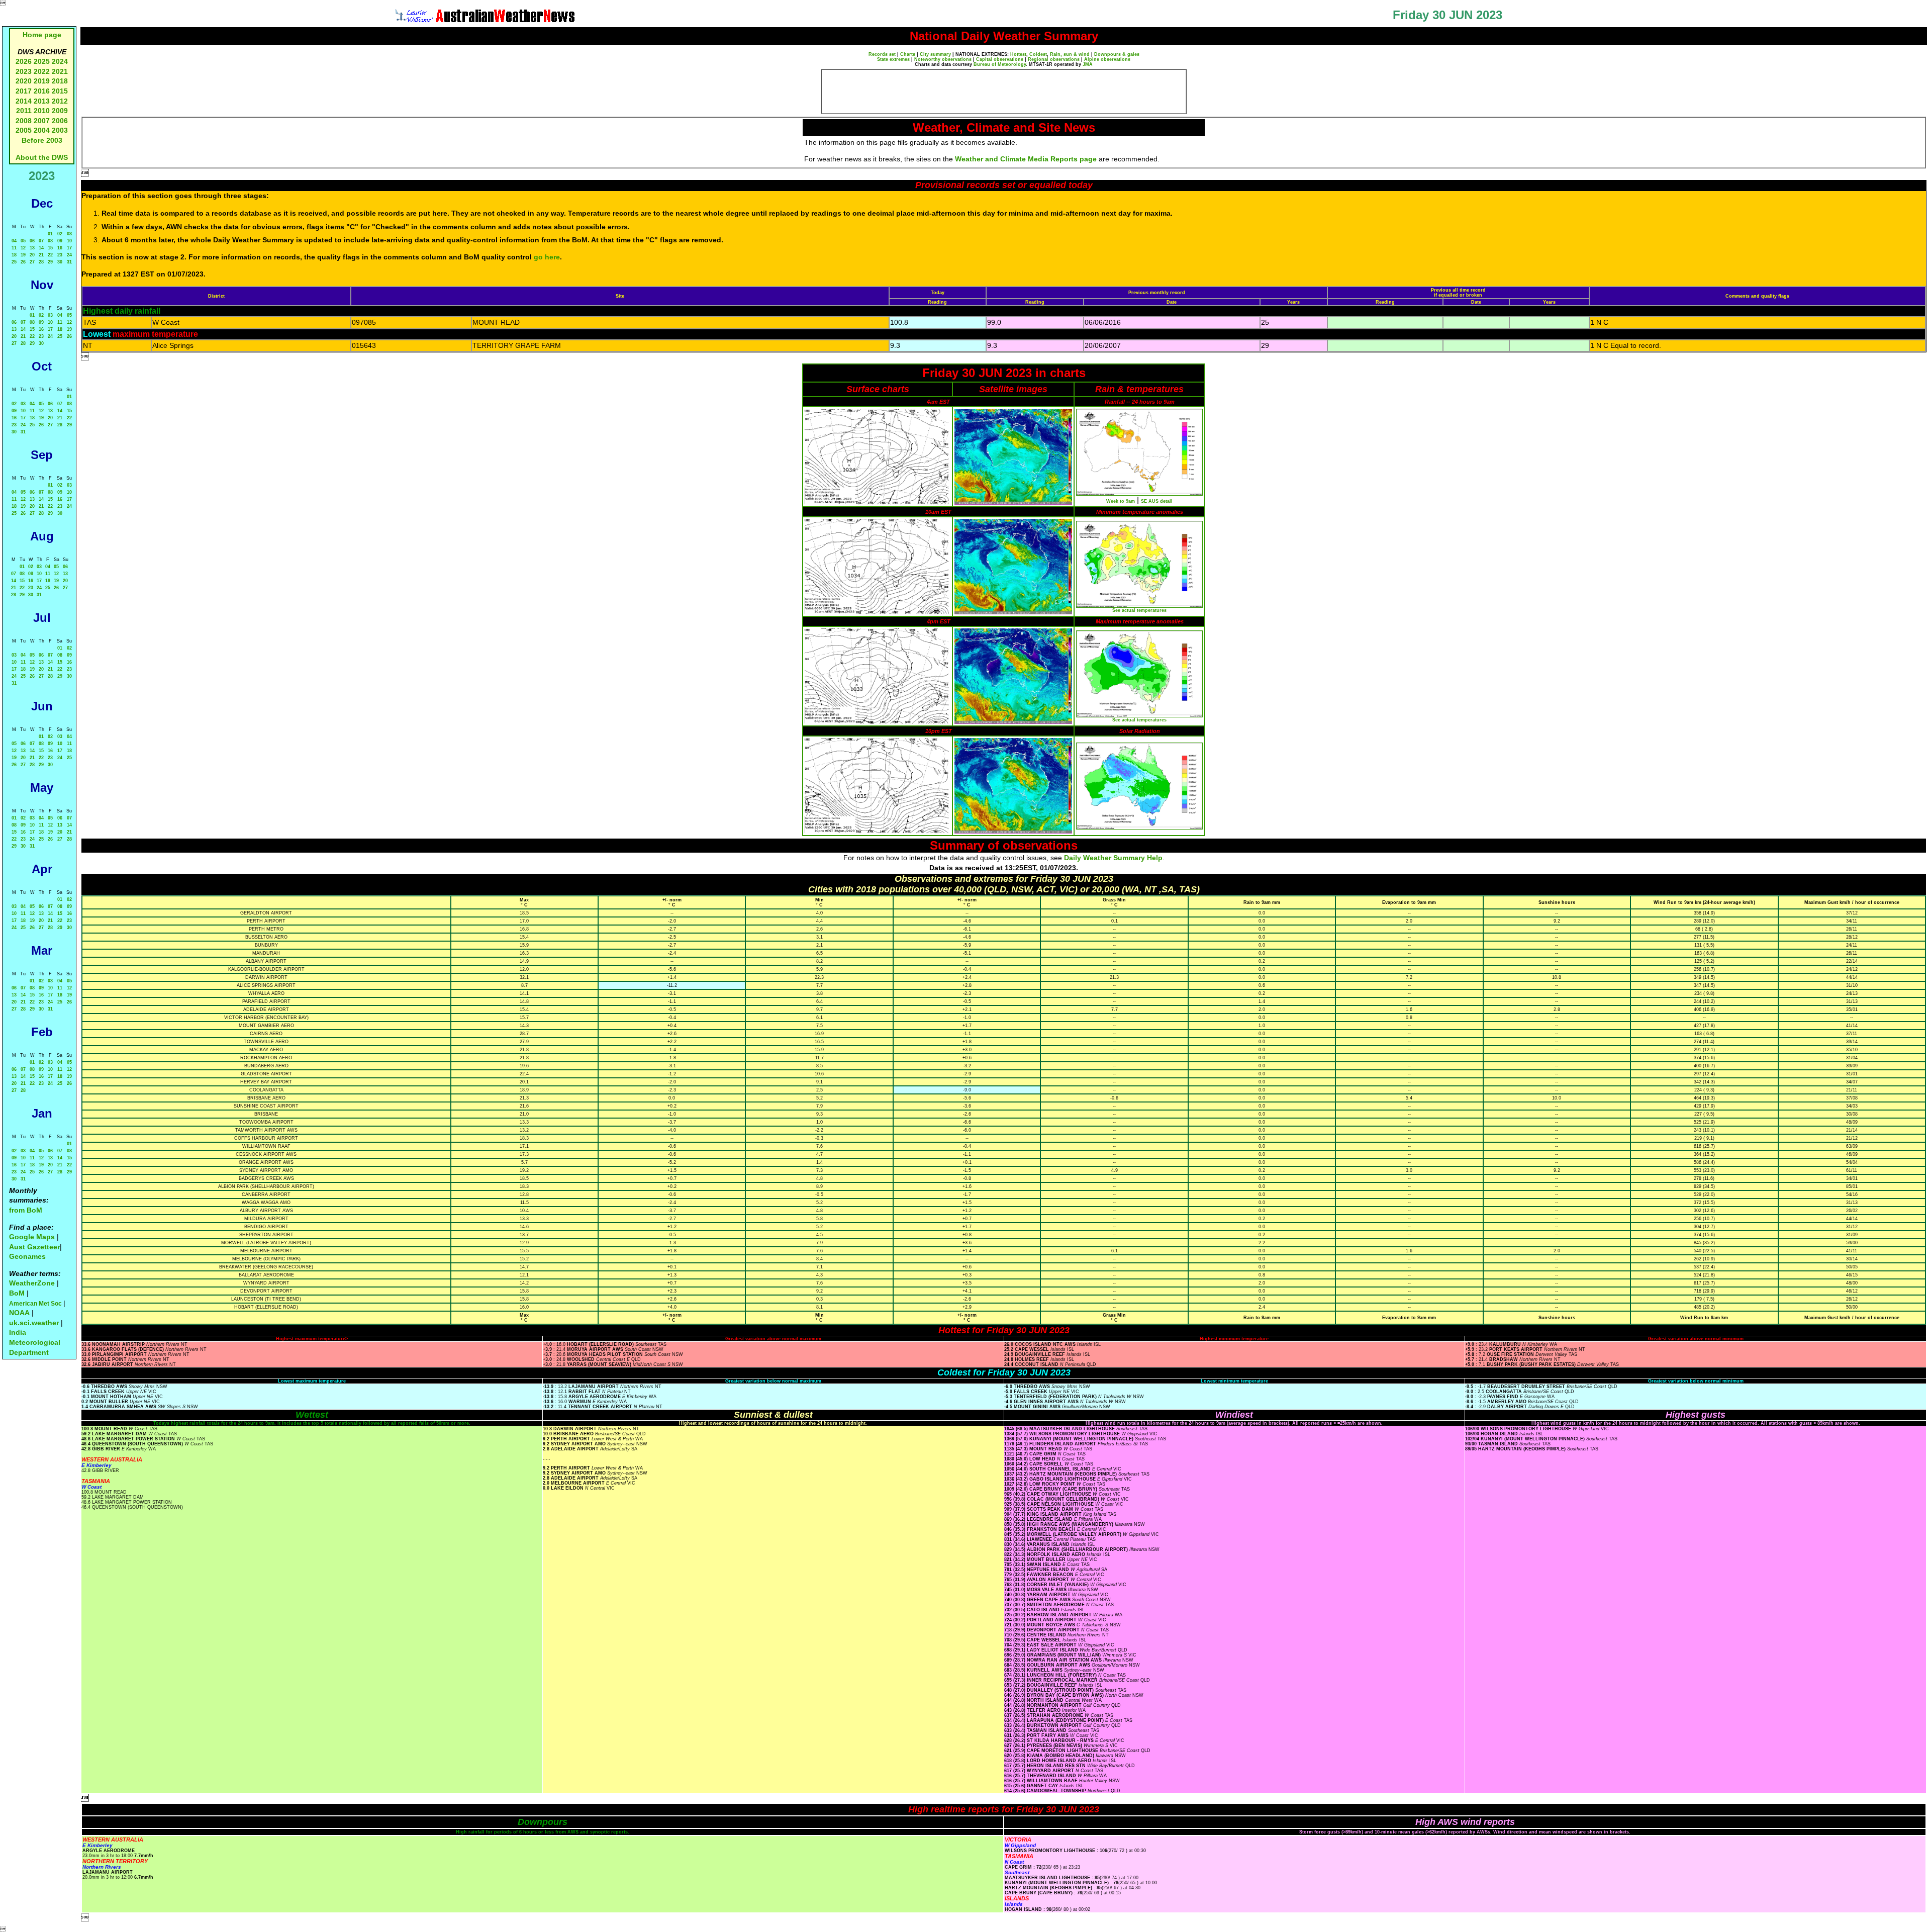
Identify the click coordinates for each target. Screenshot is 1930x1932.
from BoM (26, 1210)
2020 (24, 81)
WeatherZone (32, 1283)
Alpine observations (1107, 59)
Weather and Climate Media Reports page (1026, 159)
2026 (24, 61)
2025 (42, 61)
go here (547, 257)
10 (69, 241)
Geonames (27, 1256)
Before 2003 (42, 140)
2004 (43, 130)
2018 (60, 81)
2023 (24, 71)
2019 (42, 81)
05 (23, 241)
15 (50, 248)
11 (14, 248)
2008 (24, 121)
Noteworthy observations (943, 59)
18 (14, 255)
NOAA (19, 1313)
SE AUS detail (1157, 501)
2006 (60, 121)
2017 (24, 91)
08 (50, 241)
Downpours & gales (1117, 54)
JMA (1088, 64)
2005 (24, 130)
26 (23, 262)
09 (60, 241)
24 (69, 255)
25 (14, 262)
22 (50, 255)
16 (60, 248)
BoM (17, 1293)
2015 (60, 91)
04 (14, 241)
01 (50, 234)
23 (60, 255)
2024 (60, 61)
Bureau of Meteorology (1000, 64)
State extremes (893, 59)
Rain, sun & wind (1070, 54)
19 (23, 255)
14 (41, 248)
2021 (60, 71)
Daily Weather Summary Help (1113, 858)
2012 (60, 101)
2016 (42, 91)
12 (23, 248)
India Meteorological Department (35, 1342)
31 (69, 262)
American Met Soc (36, 1304)
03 (69, 234)
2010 (42, 111)
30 (60, 262)
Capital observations (1000, 59)
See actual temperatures (1139, 610)
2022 (42, 71)
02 (60, 234)
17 (69, 248)
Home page (42, 35)
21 (41, 255)
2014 (24, 101)
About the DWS (42, 157)
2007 (42, 121)
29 (50, 262)
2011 (24, 111)
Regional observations (1054, 59)
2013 (42, 101)
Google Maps (32, 1237)
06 (32, 241)
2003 (60, 130)
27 (32, 262)
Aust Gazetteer (34, 1247)
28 (41, 262)
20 (32, 255)
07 (41, 241)
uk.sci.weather (34, 1323)
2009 (60, 111)
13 (32, 248)
